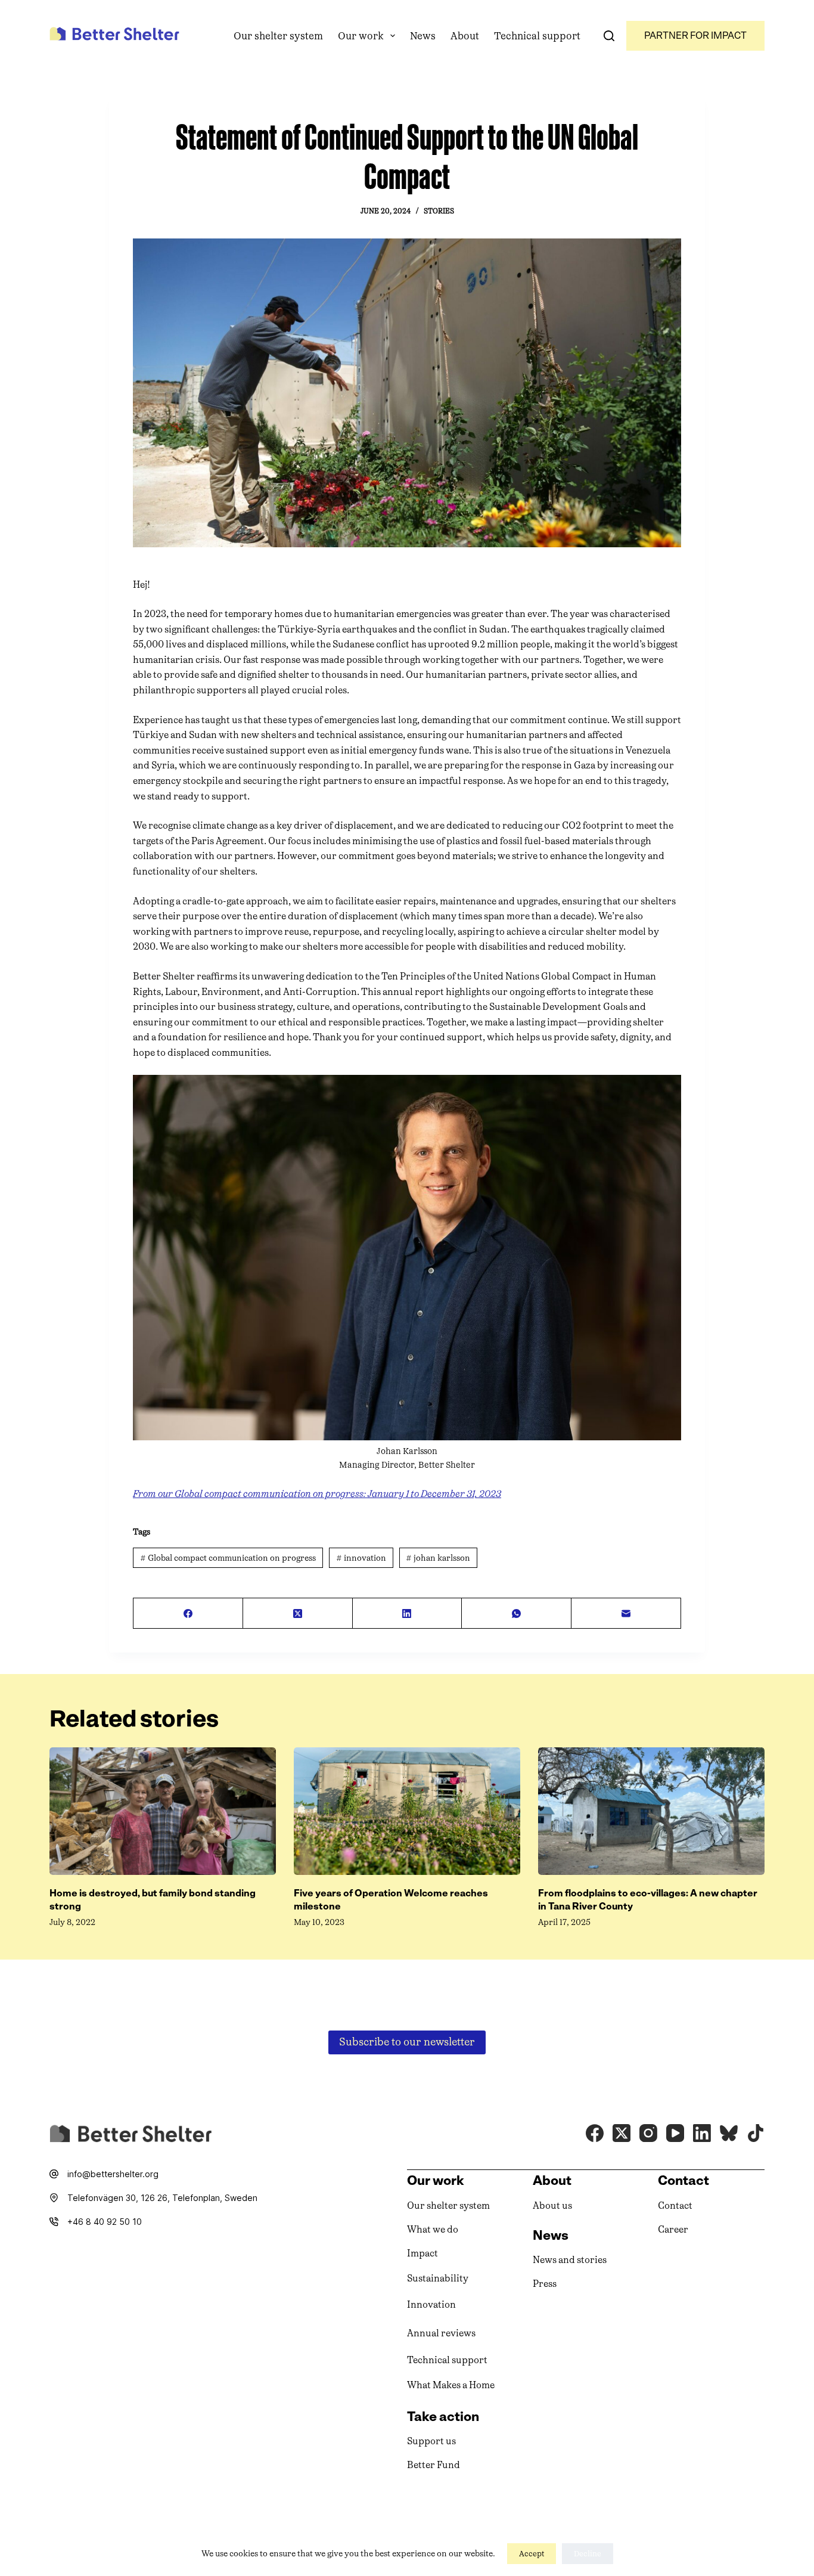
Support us (431, 2441)
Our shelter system (278, 36)
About (465, 36)
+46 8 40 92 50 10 (105, 2222)
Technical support (537, 36)
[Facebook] (188, 1614)
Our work (361, 36)
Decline (588, 2554)
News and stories (570, 2260)
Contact (675, 2205)
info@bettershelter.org (113, 2174)
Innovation (431, 2304)
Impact (422, 2253)
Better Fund (434, 2465)
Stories (439, 211)
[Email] (626, 1614)
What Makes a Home (451, 2385)
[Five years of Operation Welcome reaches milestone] (407, 1811)
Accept (532, 2554)
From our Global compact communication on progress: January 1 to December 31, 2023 (317, 1494)
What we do (433, 2229)
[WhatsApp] (517, 1614)
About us (552, 2205)
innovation (361, 1558)
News (423, 36)
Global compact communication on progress (228, 1558)
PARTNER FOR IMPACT (695, 35)
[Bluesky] (729, 2133)
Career (673, 2229)
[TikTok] (756, 2133)
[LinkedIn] (408, 1614)
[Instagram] (648, 2133)
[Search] (609, 36)
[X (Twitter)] (298, 1614)
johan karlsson (438, 1558)
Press (545, 2284)
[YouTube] (675, 2133)
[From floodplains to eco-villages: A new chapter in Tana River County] (651, 1811)
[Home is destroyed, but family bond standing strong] (163, 1811)
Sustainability (438, 2278)
